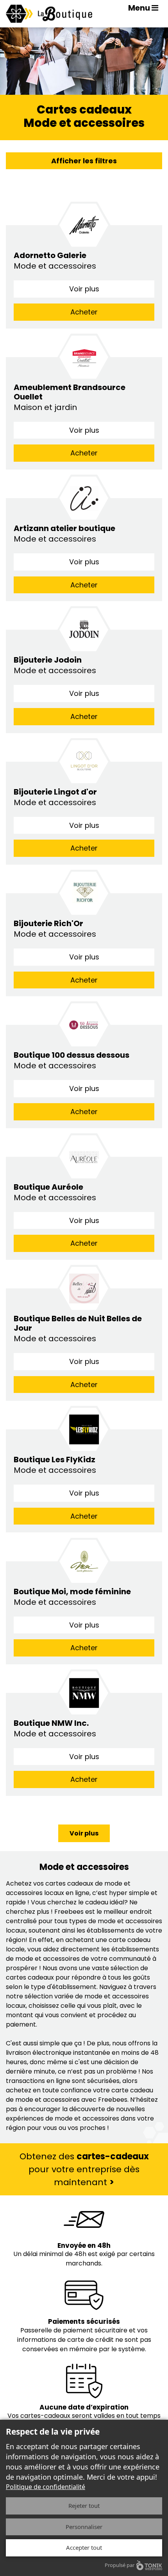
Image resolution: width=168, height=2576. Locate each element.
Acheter (84, 312)
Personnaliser (84, 2527)
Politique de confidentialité (46, 2487)
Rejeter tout (84, 2506)
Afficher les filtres (84, 161)
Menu (140, 8)
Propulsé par (120, 2565)
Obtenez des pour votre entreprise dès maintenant (84, 2169)
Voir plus (84, 289)
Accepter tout (84, 2547)
